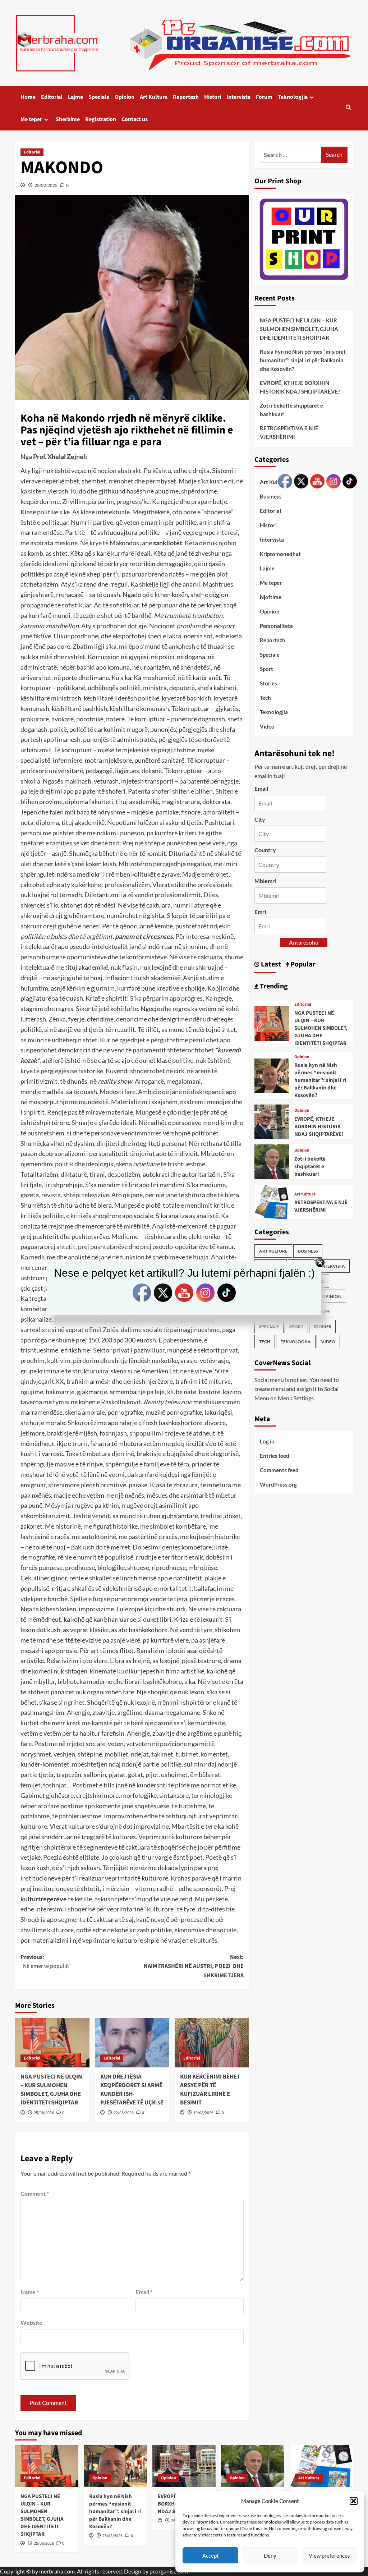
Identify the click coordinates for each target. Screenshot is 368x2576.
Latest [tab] (270, 964)
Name (30, 2292)
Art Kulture (154, 97)
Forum (264, 97)
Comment (35, 2193)
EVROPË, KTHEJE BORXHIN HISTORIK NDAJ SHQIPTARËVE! (300, 387)
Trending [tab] (273, 986)
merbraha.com (57, 2571)
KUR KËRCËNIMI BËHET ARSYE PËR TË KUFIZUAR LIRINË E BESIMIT (210, 2090)
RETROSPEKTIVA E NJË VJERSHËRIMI (289, 432)
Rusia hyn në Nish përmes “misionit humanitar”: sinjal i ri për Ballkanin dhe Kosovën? (303, 360)
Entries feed (275, 1456)
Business (271, 496)
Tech (265, 698)
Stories (268, 683)
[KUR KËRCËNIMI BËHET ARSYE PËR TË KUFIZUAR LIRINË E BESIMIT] (212, 2043)
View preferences (329, 2556)
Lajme (75, 97)
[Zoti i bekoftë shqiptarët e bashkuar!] (272, 1161)
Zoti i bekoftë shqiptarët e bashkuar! (291, 410)
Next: (194, 1966)
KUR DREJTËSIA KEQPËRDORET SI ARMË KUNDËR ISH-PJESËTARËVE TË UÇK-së (132, 2090)
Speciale (99, 97)
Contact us (135, 119)
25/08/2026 (44, 2113)
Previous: (46, 1962)
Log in (267, 1441)
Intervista (238, 97)
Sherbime (68, 119)
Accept (211, 2556)
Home (28, 97)
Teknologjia (293, 97)
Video (267, 726)
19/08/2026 (203, 2113)
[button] (354, 2501)
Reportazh (186, 97)
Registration (101, 119)
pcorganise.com (169, 2571)
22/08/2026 (124, 2113)
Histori (213, 97)
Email (144, 2292)
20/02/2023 (46, 185)
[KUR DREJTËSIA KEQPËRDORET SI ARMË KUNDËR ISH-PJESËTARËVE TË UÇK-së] (132, 2043)
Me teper (31, 119)
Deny (270, 2556)
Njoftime (271, 597)
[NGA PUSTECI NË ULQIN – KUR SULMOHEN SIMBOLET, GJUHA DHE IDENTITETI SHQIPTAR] (52, 2043)
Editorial (52, 97)
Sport (266, 669)
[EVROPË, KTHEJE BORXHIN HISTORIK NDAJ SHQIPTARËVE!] (272, 1121)
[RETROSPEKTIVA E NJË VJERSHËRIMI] (272, 1201)
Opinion (125, 97)
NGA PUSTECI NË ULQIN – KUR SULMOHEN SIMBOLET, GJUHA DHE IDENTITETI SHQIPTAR (51, 2090)
